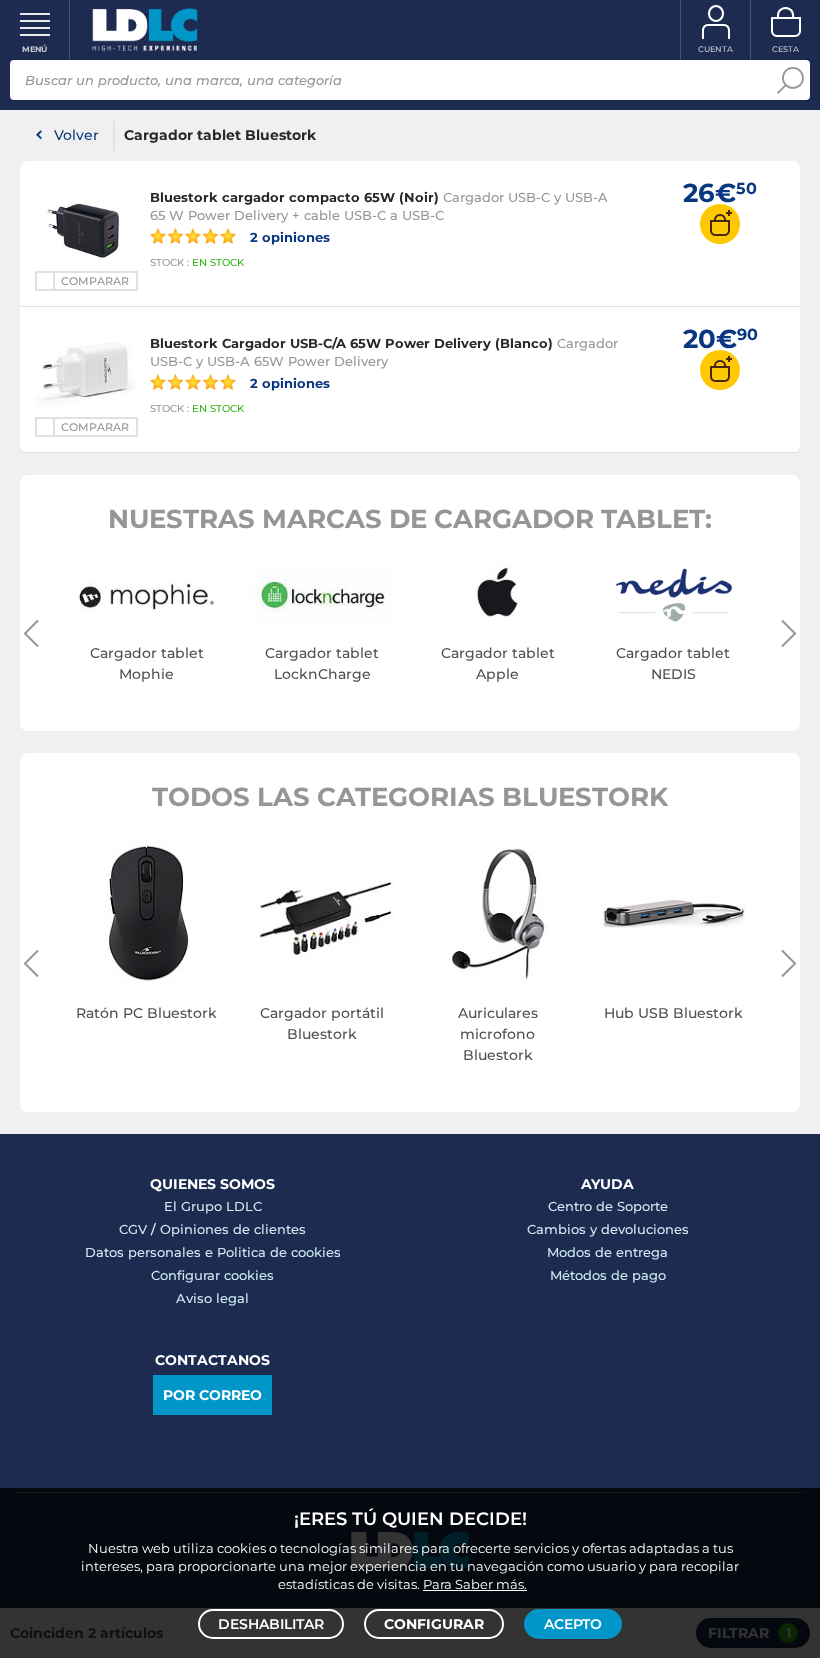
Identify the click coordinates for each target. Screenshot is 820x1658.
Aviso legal (212, 1298)
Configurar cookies (212, 1275)
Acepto (573, 1624)
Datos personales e (151, 1252)
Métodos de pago (608, 1275)
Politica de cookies (279, 1252)
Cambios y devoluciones (608, 1229)
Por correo (212, 1395)
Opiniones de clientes (233, 1229)
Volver (76, 135)
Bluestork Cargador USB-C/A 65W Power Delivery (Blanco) (351, 343)
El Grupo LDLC (213, 1206)
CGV (133, 1229)
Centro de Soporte (608, 1206)
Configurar (434, 1624)
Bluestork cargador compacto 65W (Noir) (294, 197)
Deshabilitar (271, 1624)
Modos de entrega (607, 1252)
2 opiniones (288, 236)
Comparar (95, 281)
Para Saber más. (475, 1584)
